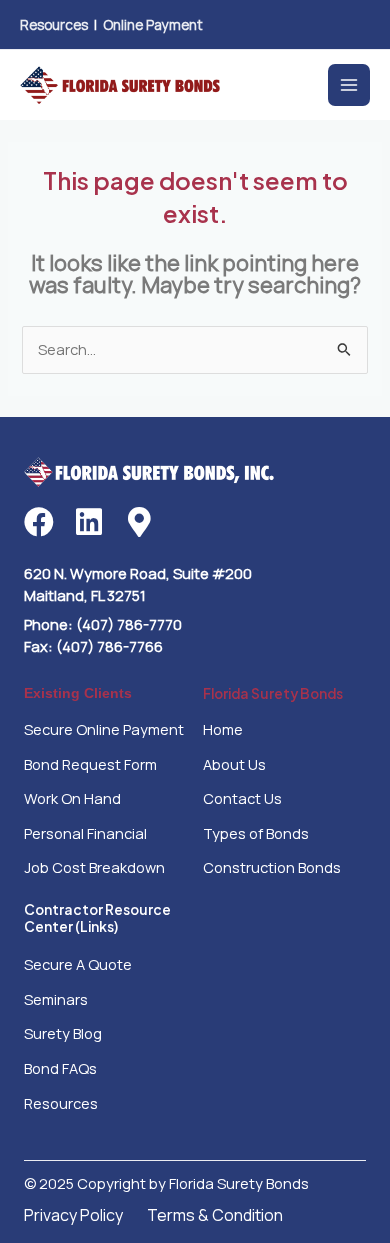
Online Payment (153, 24)
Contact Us (242, 798)
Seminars (56, 999)
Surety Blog (63, 1033)
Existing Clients (78, 693)
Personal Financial (85, 833)
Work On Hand (72, 798)
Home (223, 729)
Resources (54, 24)
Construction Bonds (272, 867)
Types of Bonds (256, 833)
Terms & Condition (215, 1215)
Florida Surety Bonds (273, 693)
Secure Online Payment (104, 729)
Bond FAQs (60, 1068)
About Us (234, 764)
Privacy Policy (73, 1215)
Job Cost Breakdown (94, 867)
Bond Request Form (90, 764)
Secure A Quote (78, 964)
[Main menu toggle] (349, 85)
